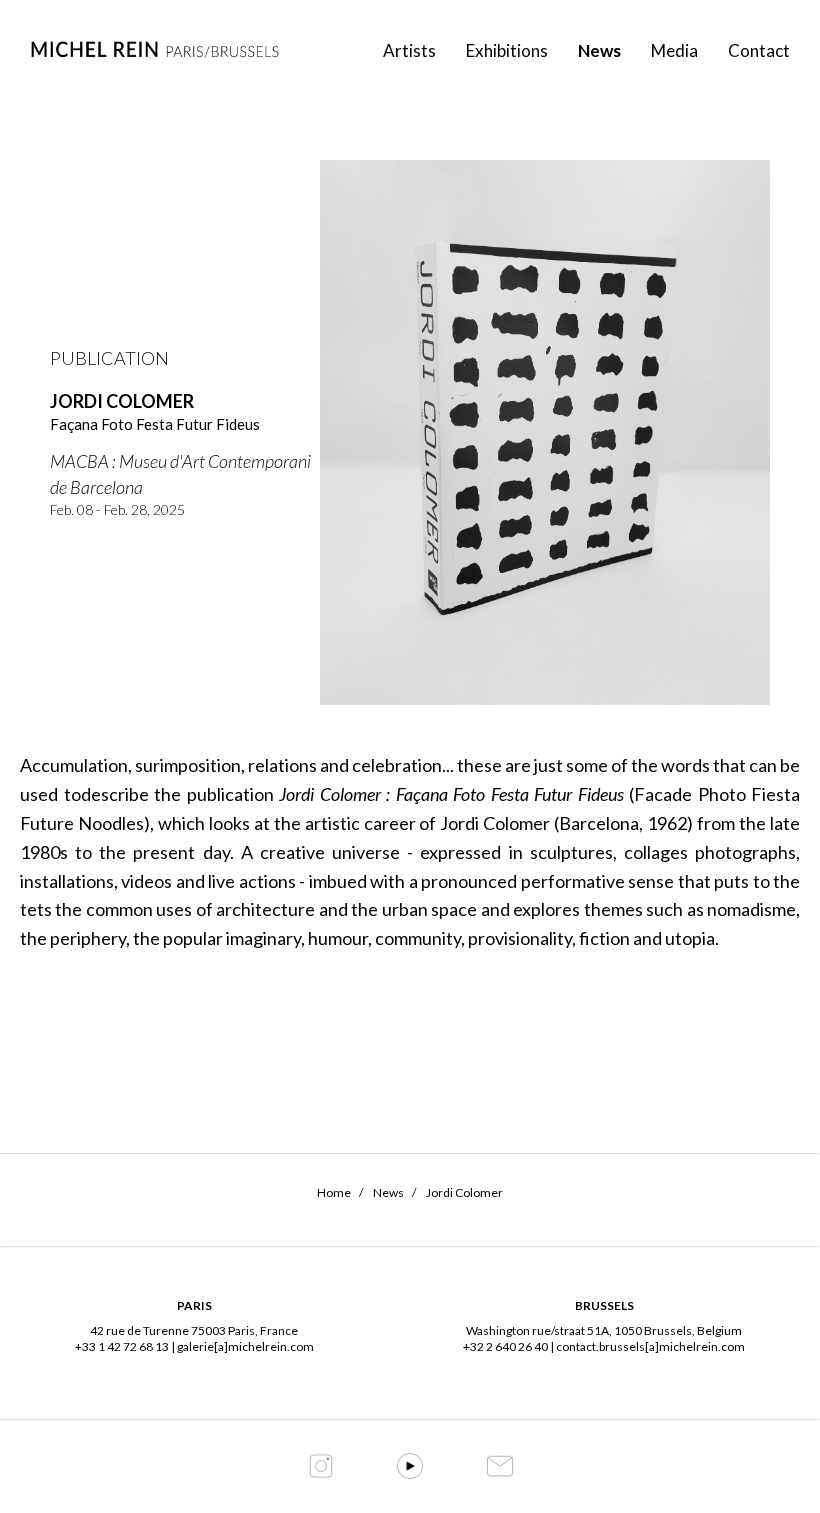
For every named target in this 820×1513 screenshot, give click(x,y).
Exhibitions (507, 50)
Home (334, 1192)
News (599, 50)
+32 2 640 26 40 (505, 1346)
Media (674, 50)
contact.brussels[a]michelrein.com (650, 1346)
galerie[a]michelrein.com (245, 1346)
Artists (409, 50)
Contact (759, 50)
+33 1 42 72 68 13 (122, 1346)
